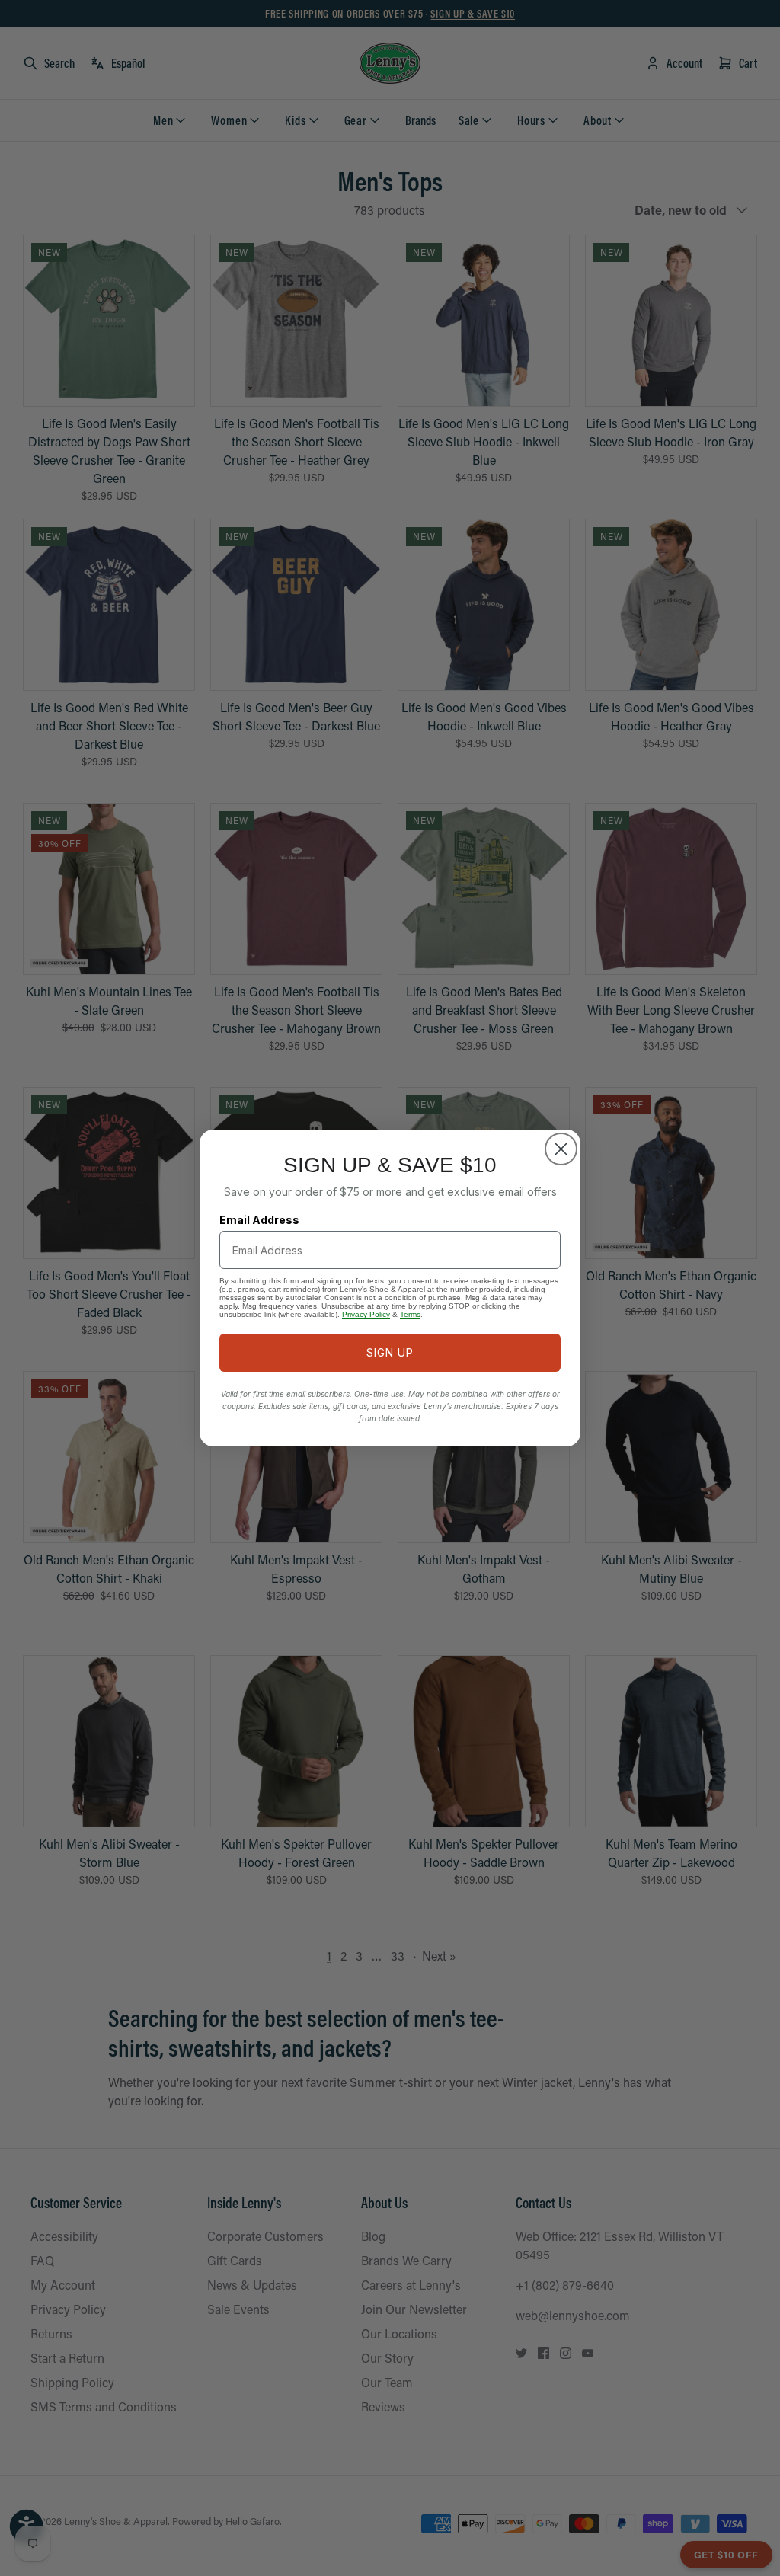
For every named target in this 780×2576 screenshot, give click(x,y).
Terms (410, 1314)
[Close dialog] (561, 1149)
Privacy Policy (366, 1314)
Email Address (259, 1220)
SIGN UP (390, 1352)
